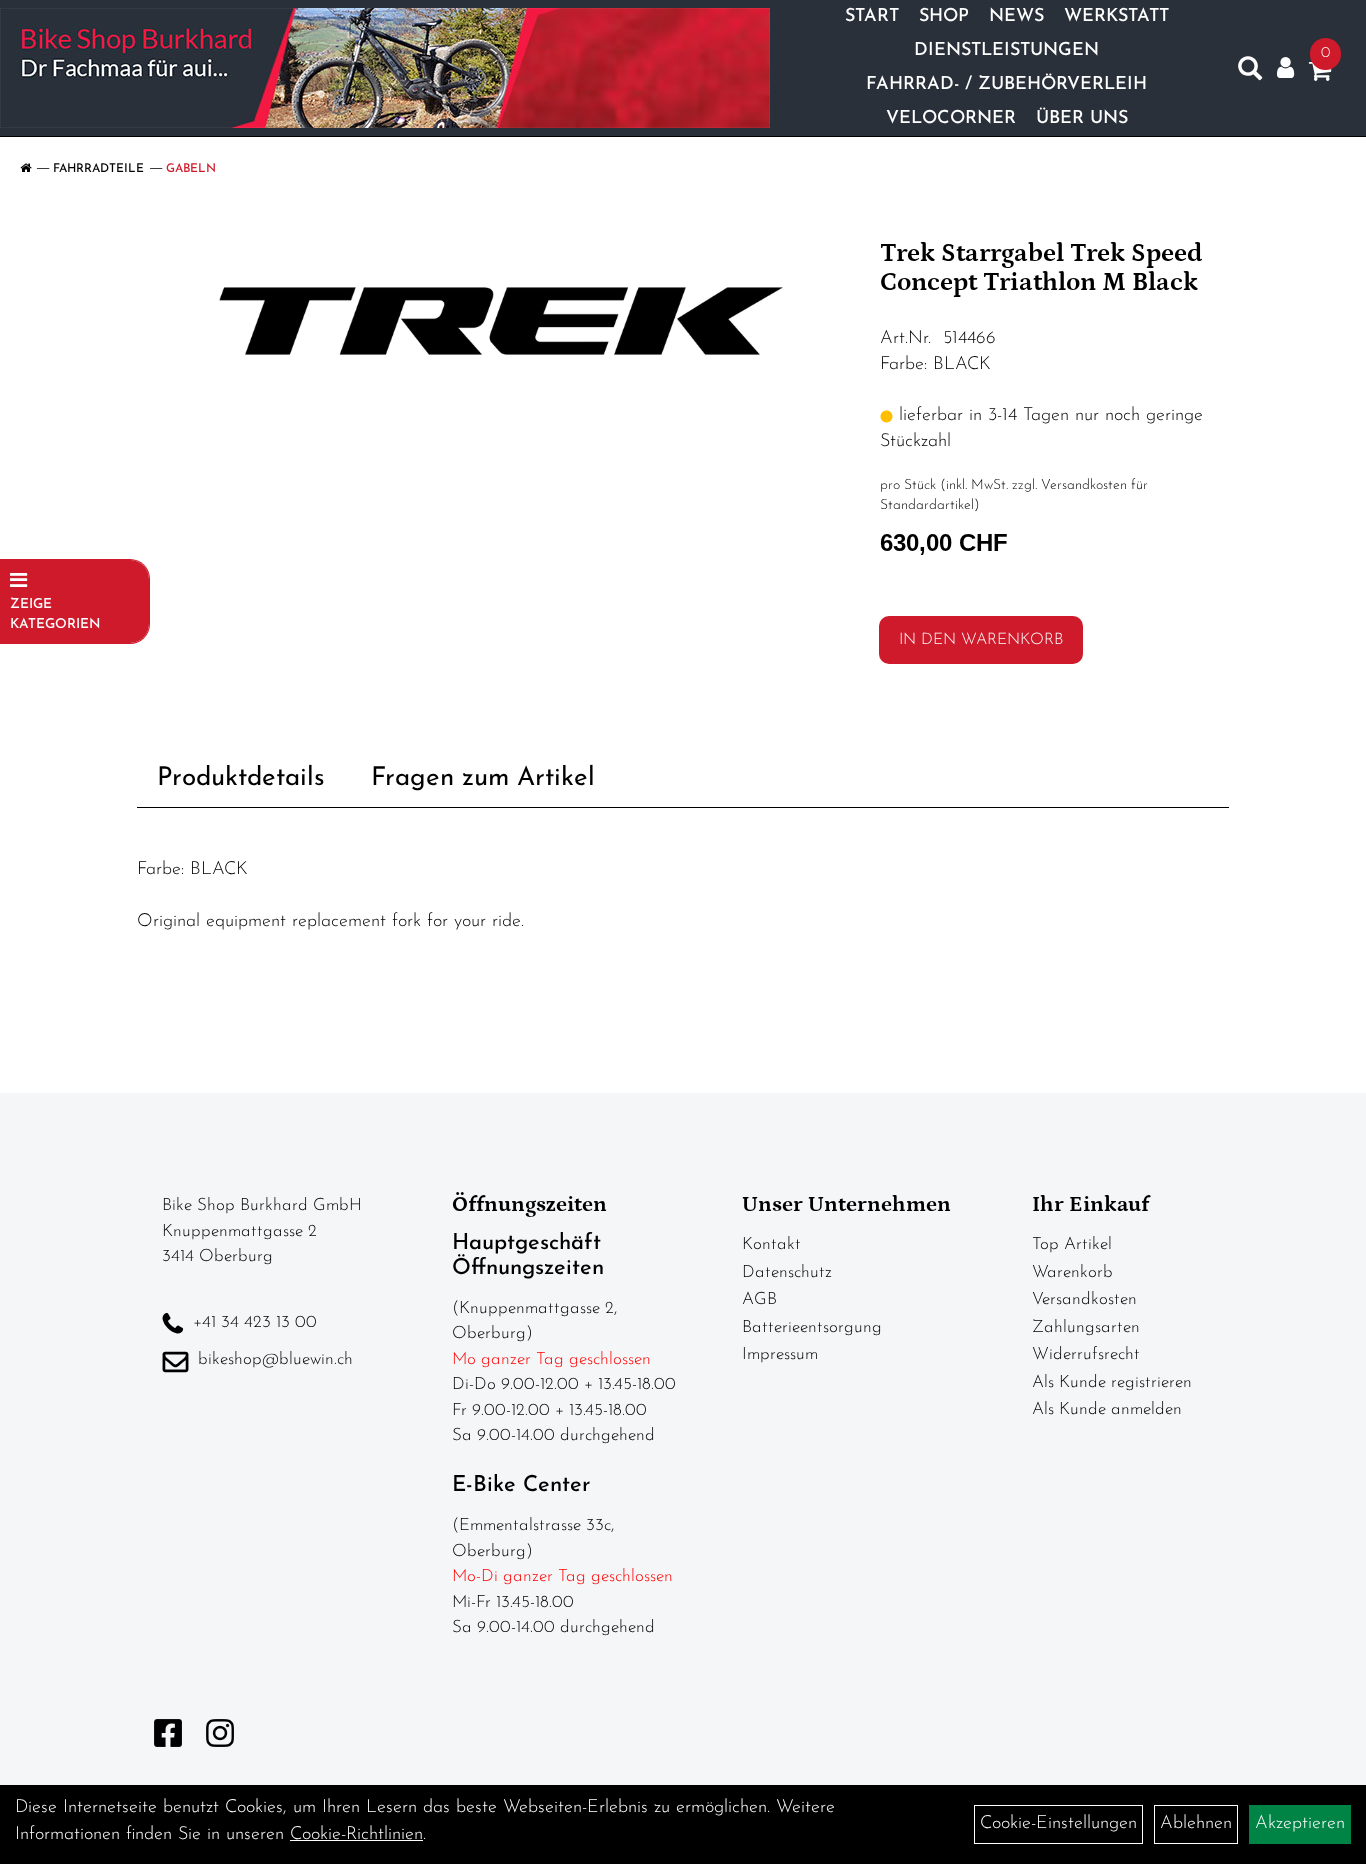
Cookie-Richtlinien (356, 1835)
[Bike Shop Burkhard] (385, 68)
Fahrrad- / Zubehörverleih (1006, 85)
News (1016, 17)
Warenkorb (1072, 1272)
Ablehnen (1196, 1824)
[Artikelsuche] (1250, 73)
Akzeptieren (1300, 1824)
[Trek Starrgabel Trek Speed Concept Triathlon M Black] (501, 321)
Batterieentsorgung (812, 1327)
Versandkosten (1084, 1299)
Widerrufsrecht (1086, 1354)
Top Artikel (1072, 1244)
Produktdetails (241, 778)
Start (872, 17)
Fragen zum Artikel (483, 778)
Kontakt (771, 1244)
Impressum (780, 1354)
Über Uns (1082, 119)
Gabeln (191, 169)
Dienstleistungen (1006, 51)
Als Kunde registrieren (1112, 1382)
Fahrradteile (98, 169)
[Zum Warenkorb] (1320, 75)
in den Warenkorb (981, 640)
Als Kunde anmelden (1107, 1409)
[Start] (25, 169)
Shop (944, 17)
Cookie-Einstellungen (1058, 1824)
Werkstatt (1116, 17)
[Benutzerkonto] (1285, 68)
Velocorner (951, 119)
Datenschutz (787, 1272)
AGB (759, 1299)
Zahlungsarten (1086, 1327)
